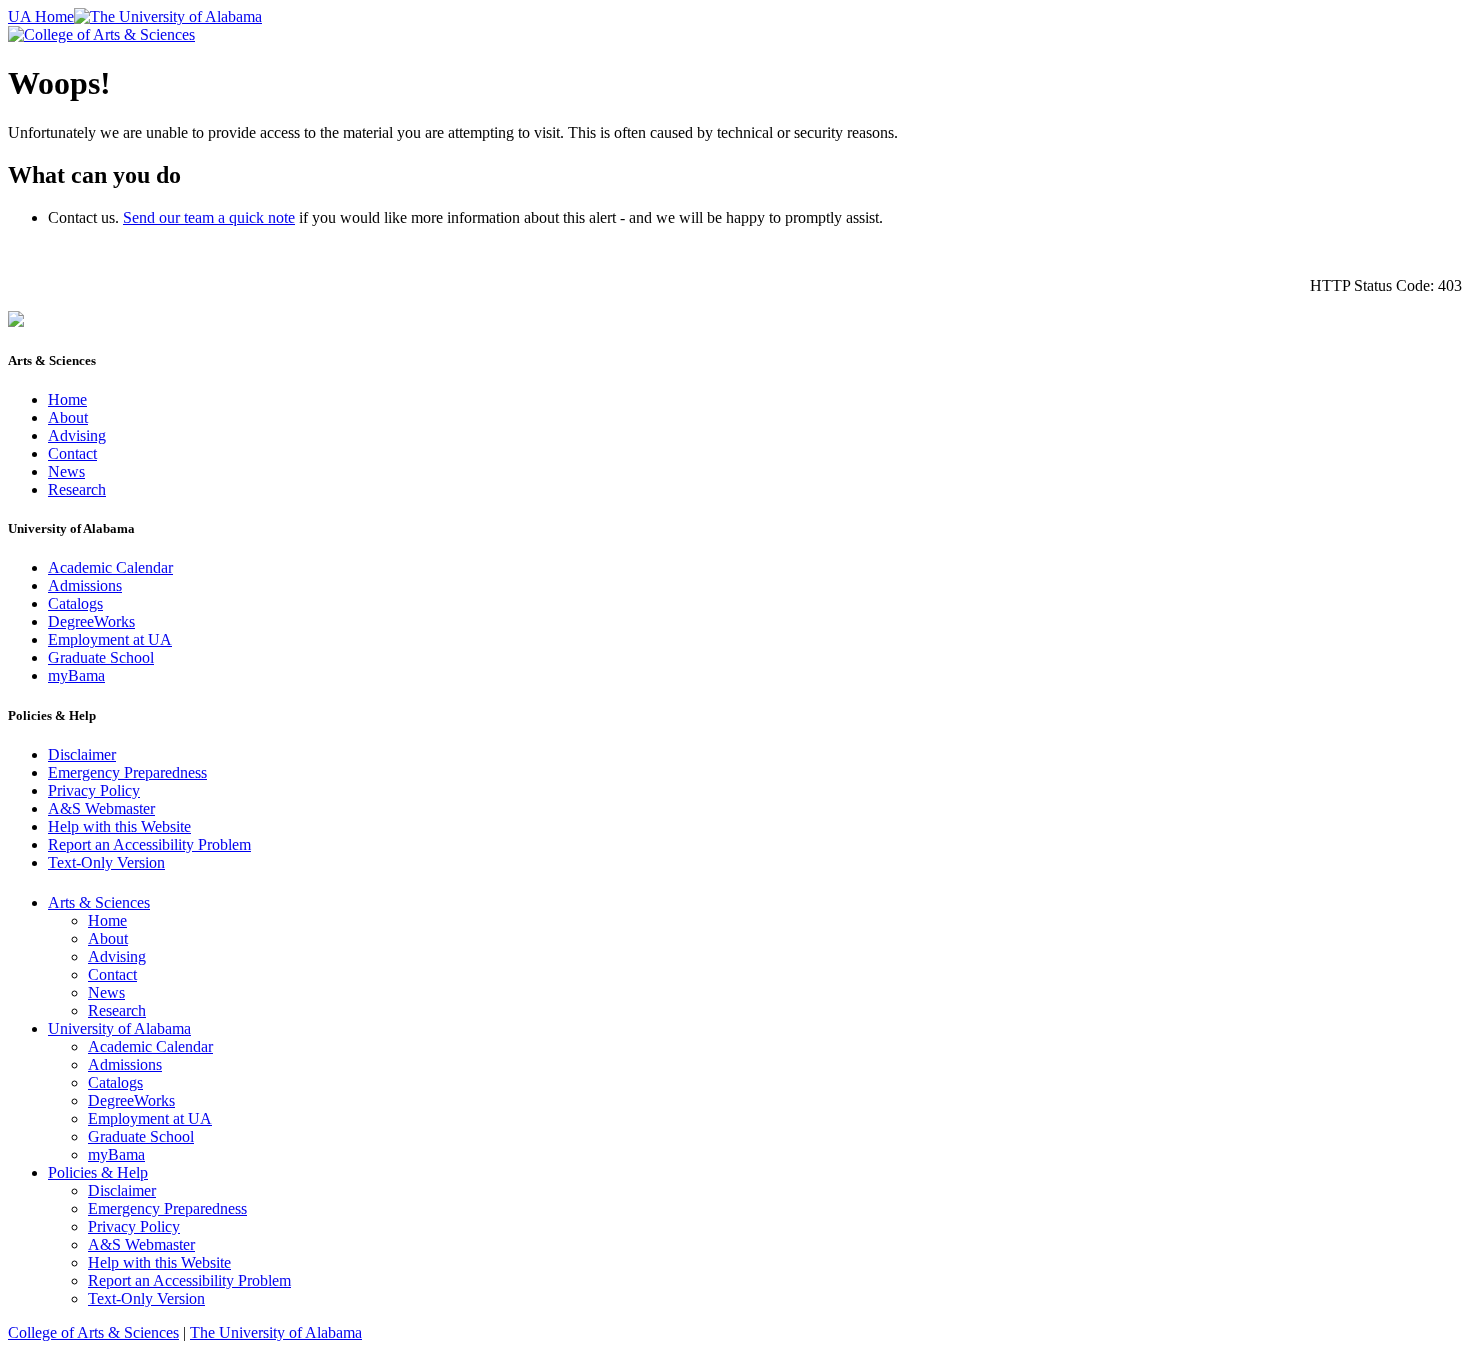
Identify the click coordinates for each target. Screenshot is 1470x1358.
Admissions (85, 585)
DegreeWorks (91, 621)
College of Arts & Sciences (93, 1332)
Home (67, 399)
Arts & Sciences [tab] (99, 902)
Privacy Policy (94, 790)
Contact (72, 453)
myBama (76, 675)
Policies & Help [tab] (98, 1172)
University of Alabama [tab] (119, 1028)
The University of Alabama (276, 1332)
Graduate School (101, 657)
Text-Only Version (106, 862)
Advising (77, 435)
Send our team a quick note (209, 217)
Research (77, 489)
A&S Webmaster (101, 808)
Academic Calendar (110, 567)
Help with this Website (119, 826)
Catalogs (75, 603)
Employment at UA (110, 639)
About (68, 417)
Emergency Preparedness (127, 772)
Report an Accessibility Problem (149, 844)
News (66, 471)
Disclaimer (82, 754)
